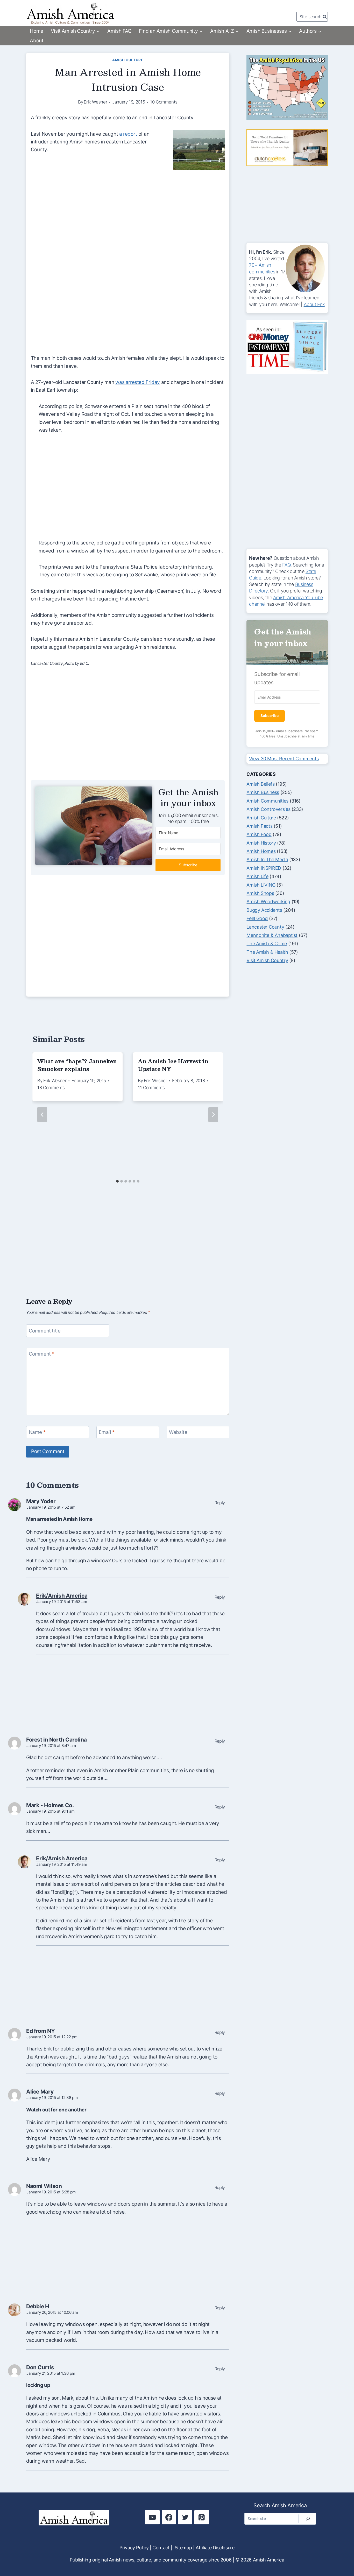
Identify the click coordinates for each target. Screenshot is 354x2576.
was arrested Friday (138, 382)
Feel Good (257, 918)
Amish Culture (128, 60)
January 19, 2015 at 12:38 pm (52, 2098)
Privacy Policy (134, 2548)
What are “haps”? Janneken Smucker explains (77, 1065)
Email (107, 1432)
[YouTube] (152, 2517)
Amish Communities (267, 801)
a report (128, 134)
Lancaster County (265, 927)
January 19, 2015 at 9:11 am (51, 1811)
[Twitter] (185, 2517)
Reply (220, 1503)
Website (178, 1432)
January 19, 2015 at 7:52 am (51, 1507)
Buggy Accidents (264, 910)
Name (37, 1432)
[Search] (308, 2519)
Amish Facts (259, 826)
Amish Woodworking (268, 902)
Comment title (45, 1331)
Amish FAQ (119, 31)
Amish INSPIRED (264, 868)
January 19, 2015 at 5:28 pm (51, 2192)
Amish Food (259, 834)
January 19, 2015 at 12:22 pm (52, 2037)
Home (36, 31)
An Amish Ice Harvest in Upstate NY (173, 1065)
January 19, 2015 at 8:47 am (51, 1746)
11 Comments (151, 1088)
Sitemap (183, 2548)
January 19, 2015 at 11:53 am (62, 1602)
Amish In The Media (267, 859)
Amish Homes (261, 851)
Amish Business (263, 792)
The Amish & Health (267, 952)
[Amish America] (70, 13)
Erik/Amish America (62, 1596)
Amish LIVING (261, 885)
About (37, 41)
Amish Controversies (268, 809)
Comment (42, 1354)
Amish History (261, 843)
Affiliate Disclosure (215, 2548)
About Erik (314, 304)
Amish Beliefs (260, 784)
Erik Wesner (95, 102)
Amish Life (257, 876)
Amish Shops (260, 893)
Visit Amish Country (267, 960)
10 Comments (164, 102)
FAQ (286, 565)
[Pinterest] (201, 2517)
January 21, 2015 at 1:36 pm (51, 2373)
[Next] (213, 1115)
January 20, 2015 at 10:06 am (52, 2312)
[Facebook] (169, 2517)
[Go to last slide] (42, 1115)
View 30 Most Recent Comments (284, 759)
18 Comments (51, 1088)
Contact (161, 2548)
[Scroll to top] (340, 2555)
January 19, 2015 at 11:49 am (62, 1864)
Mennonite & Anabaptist (272, 935)
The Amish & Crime (267, 944)
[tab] (117, 1181)
